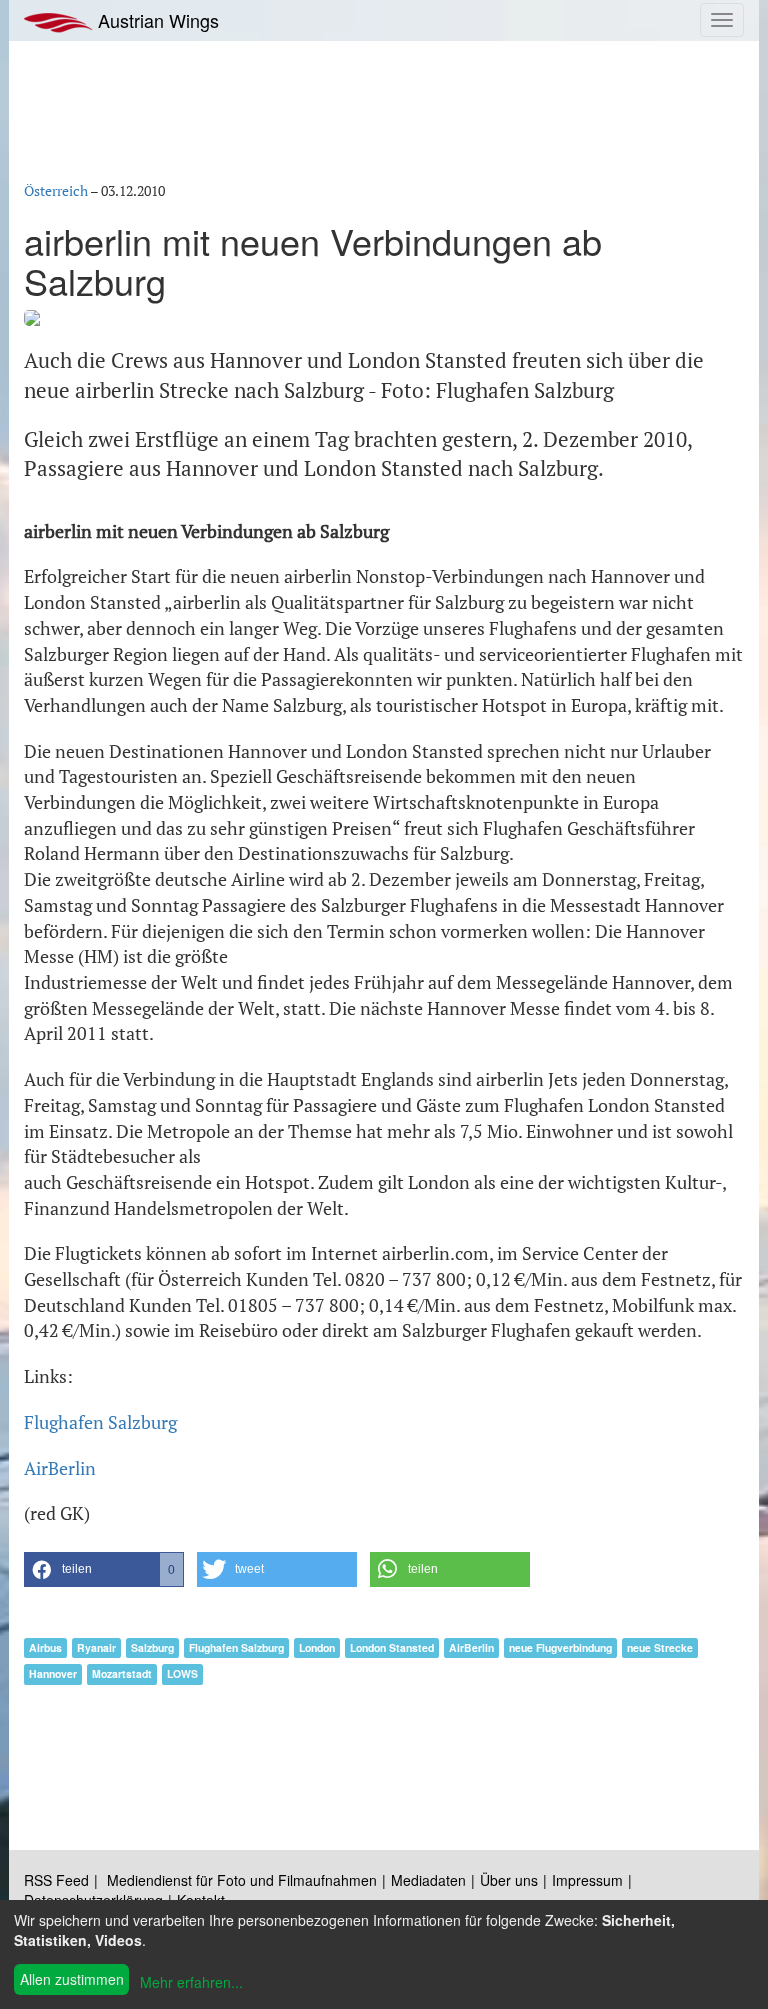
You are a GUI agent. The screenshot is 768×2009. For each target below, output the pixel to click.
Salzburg (152, 1647)
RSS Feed (56, 1880)
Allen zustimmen (72, 1979)
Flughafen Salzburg (100, 1422)
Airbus (45, 1647)
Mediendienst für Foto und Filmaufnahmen (242, 1880)
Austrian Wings (156, 20)
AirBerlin (60, 1468)
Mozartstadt (122, 1673)
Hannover (53, 1673)
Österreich (56, 190)
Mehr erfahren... (191, 1982)
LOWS (182, 1673)
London (317, 1647)
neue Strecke (660, 1647)
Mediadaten (428, 1880)
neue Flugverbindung (560, 1647)
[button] (104, 1569)
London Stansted (392, 1647)
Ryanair (96, 1647)
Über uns (509, 1880)
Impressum (587, 1880)
